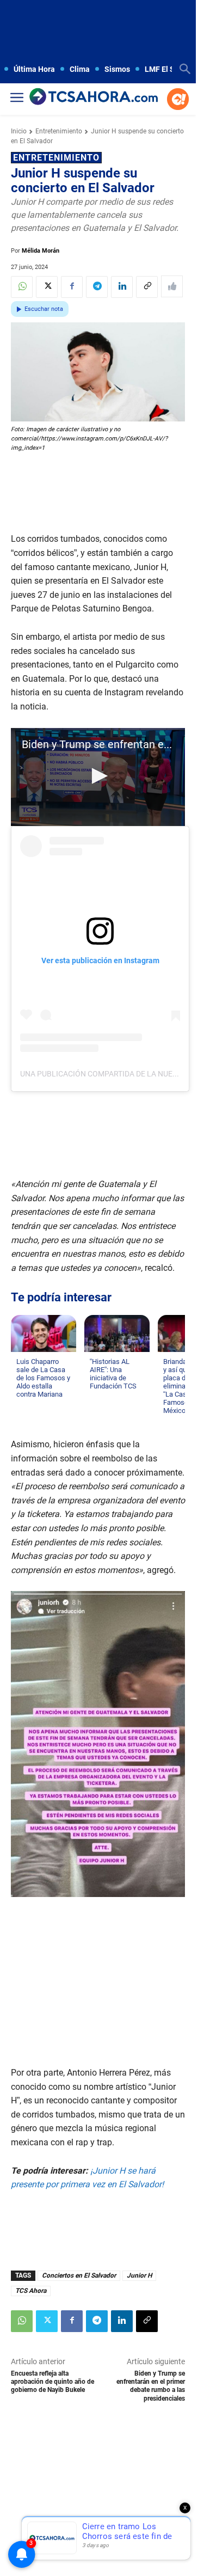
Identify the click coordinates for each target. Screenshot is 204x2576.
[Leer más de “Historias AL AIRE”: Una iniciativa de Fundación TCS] (96, 1397)
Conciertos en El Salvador (79, 2275)
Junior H (139, 2275)
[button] (98, 776)
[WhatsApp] (22, 287)
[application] (98, 777)
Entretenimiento (59, 131)
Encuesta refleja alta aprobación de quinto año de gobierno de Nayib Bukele (52, 2382)
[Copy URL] (147, 287)
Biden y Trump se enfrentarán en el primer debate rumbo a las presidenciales (151, 2386)
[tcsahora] (94, 97)
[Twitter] (47, 287)
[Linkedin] (122, 287)
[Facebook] (72, 287)
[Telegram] (97, 287)
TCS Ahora (31, 2291)
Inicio (19, 131)
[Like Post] (172, 286)
